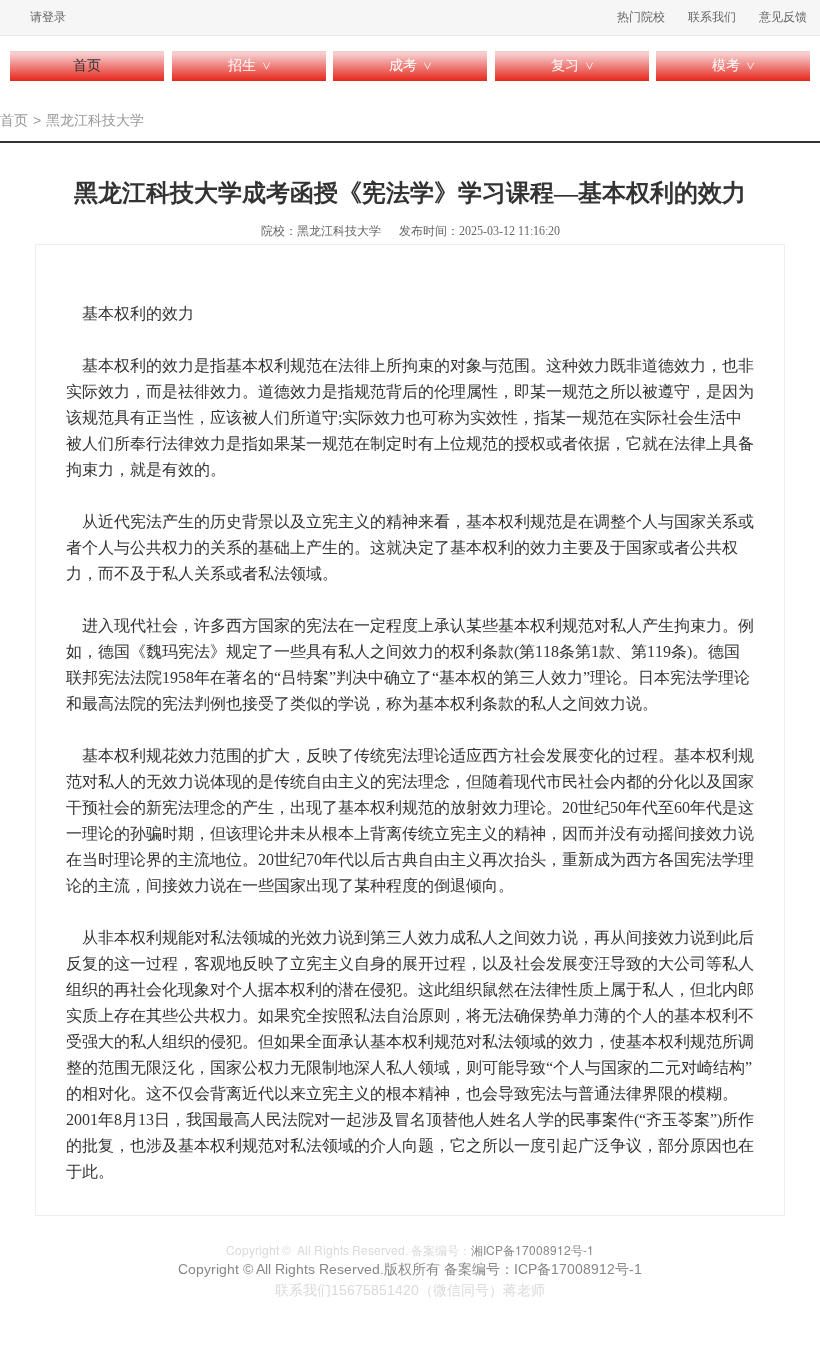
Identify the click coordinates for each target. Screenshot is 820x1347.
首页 (87, 65)
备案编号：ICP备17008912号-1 (543, 1269)
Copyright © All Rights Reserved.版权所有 (311, 1269)
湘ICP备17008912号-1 (532, 1249)
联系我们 (712, 17)
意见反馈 (783, 17)
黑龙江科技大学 (95, 120)
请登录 (48, 17)
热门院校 (641, 17)
